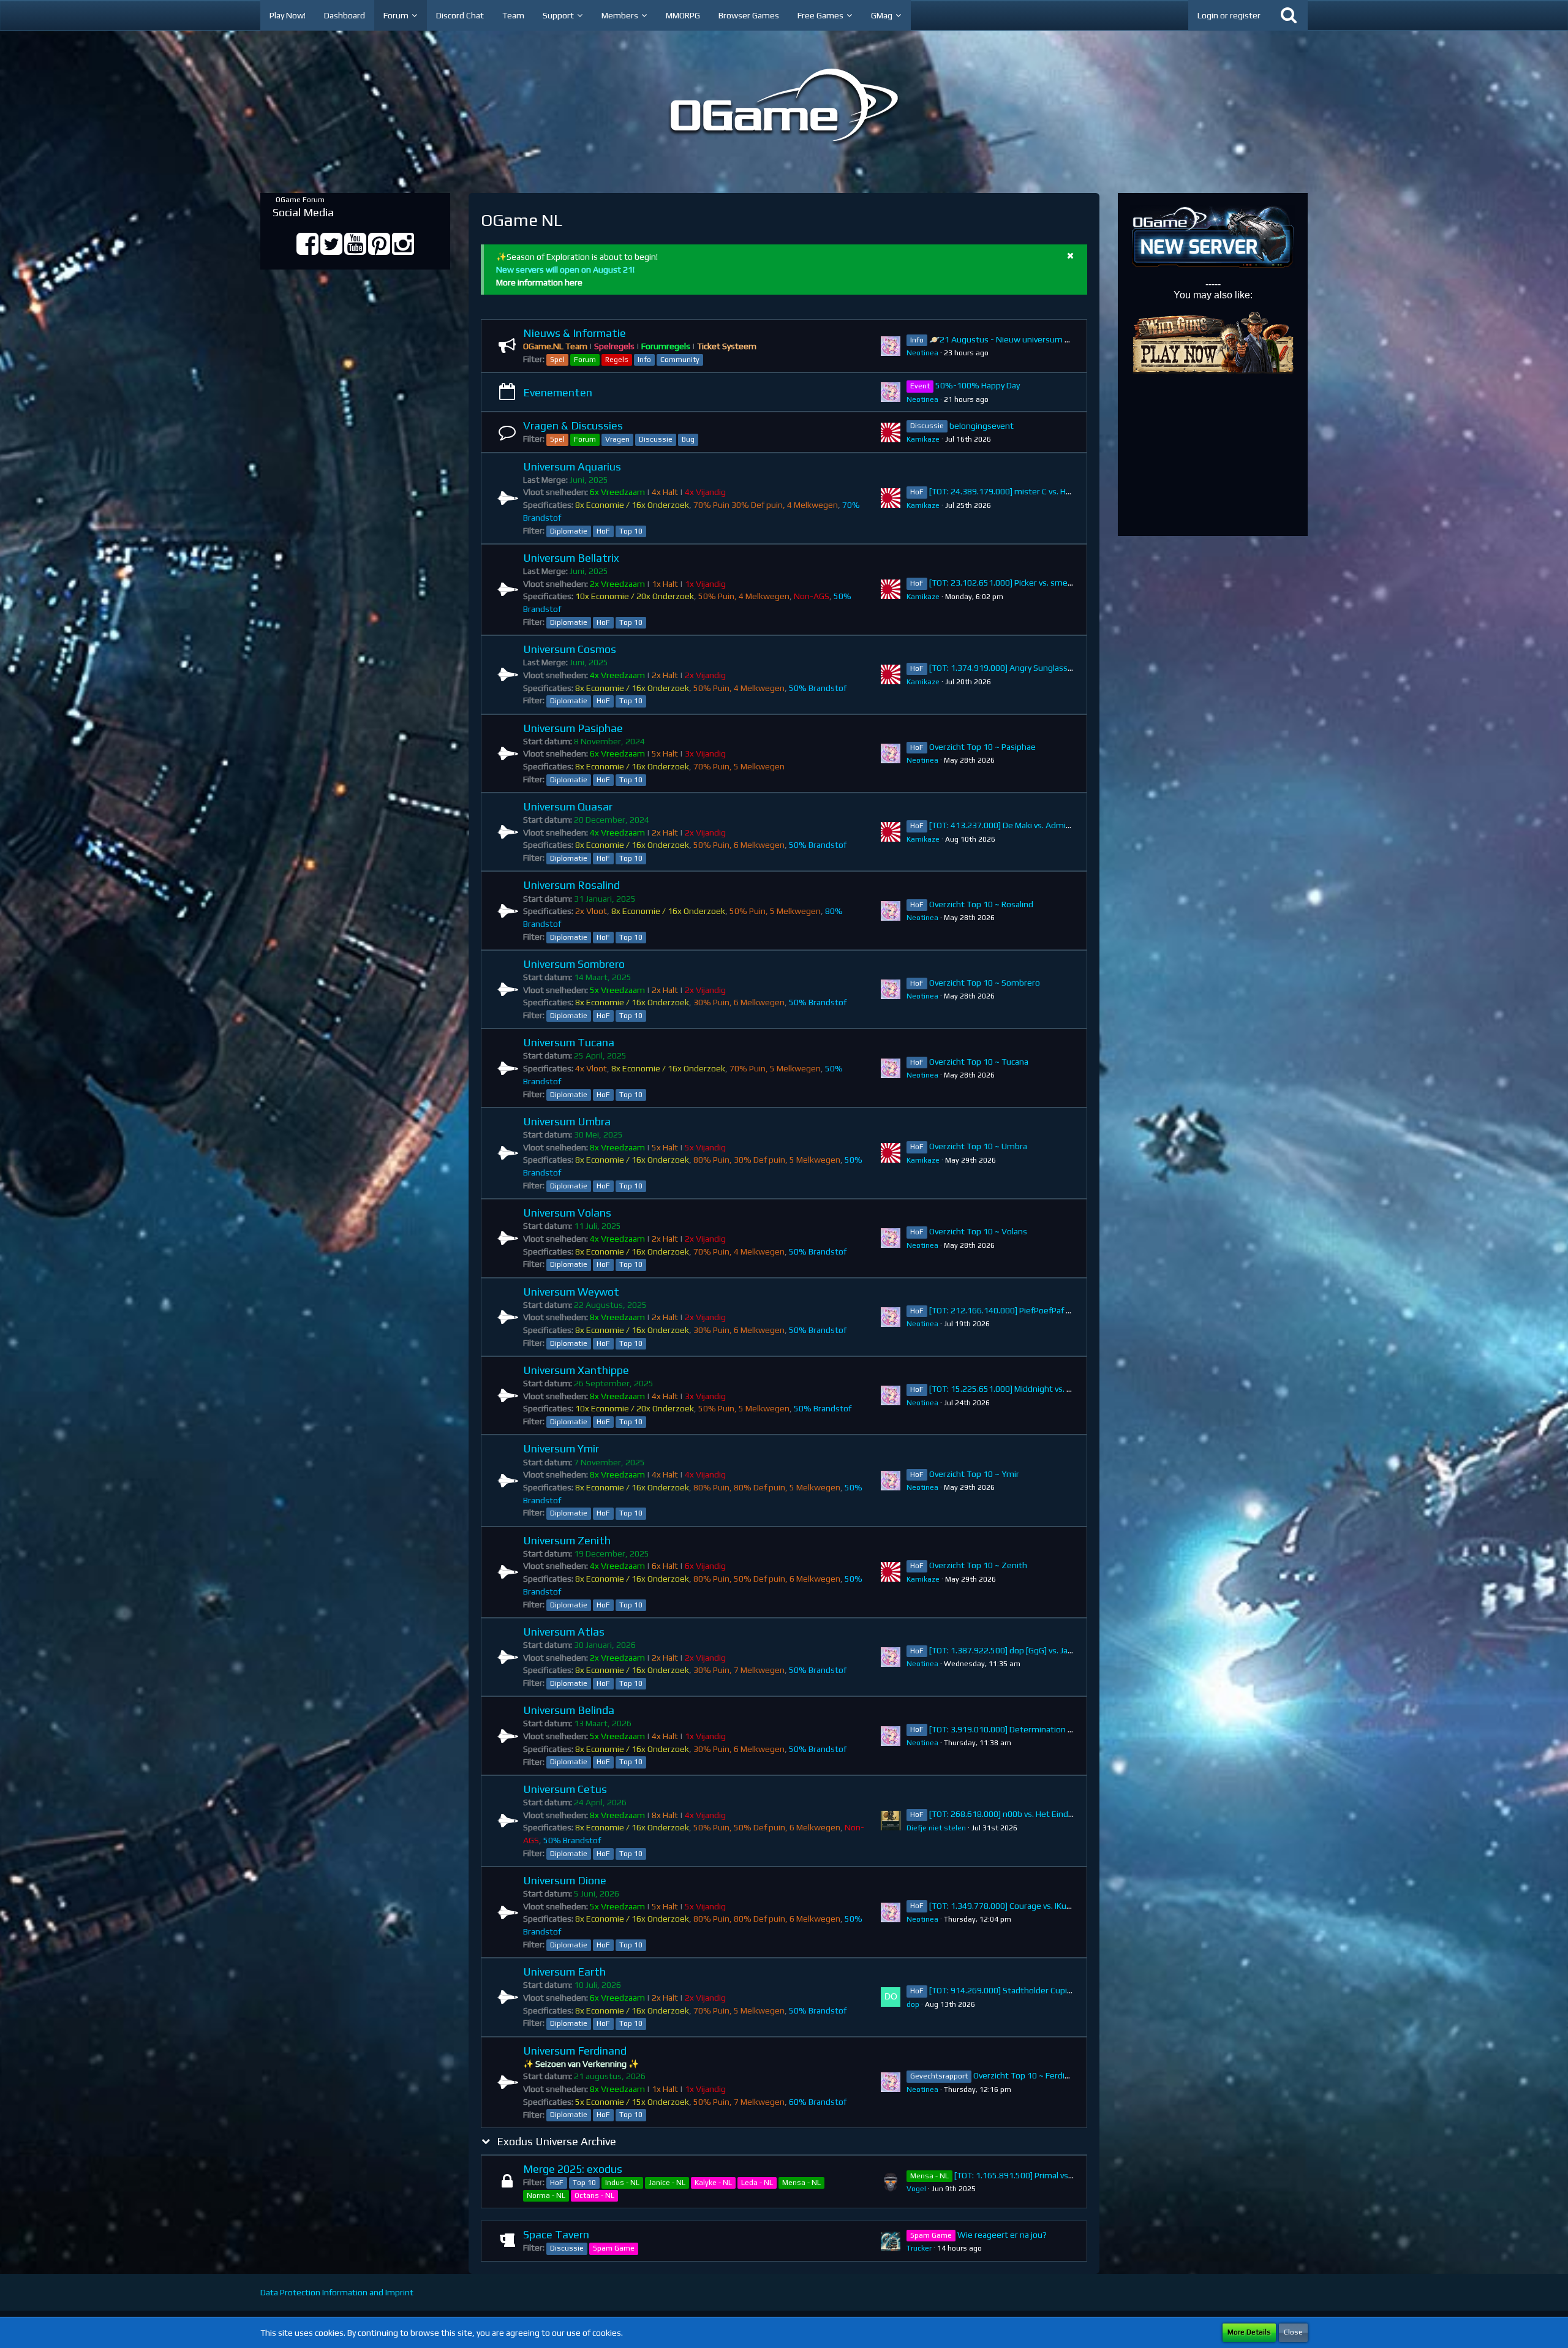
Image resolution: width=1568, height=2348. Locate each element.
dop (913, 2004)
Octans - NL (594, 2195)
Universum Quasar (568, 806)
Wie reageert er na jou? (1002, 2235)
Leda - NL (757, 2183)
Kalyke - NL (713, 2183)
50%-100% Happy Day (978, 385)
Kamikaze (923, 439)
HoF (603, 531)
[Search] (1289, 15)
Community (680, 360)
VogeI (916, 2189)
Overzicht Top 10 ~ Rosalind (981, 904)
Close (1293, 2332)
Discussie (656, 439)
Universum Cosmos (570, 649)
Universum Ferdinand (575, 2051)
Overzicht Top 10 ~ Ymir (974, 1474)
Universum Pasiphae (573, 728)
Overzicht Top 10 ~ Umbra (978, 1146)
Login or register (1229, 15)
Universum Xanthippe (576, 1370)
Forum (585, 360)
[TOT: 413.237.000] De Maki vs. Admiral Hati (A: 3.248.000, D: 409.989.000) (1069, 825)
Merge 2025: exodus (573, 2169)
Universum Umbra (567, 1121)
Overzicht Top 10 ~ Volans (978, 1231)
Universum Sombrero (574, 964)
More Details (1249, 2332)
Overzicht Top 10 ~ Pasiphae (982, 747)
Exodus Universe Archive (556, 2141)
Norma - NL (546, 2195)
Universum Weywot (571, 1292)
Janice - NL (667, 2183)
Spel (557, 360)
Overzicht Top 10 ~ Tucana (979, 1062)
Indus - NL (622, 2183)
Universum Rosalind (571, 885)
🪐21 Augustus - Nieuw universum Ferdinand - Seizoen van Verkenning (1065, 339)
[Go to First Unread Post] (891, 346)
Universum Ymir (561, 1448)
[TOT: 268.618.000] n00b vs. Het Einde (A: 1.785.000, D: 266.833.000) (1059, 1814)
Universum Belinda (569, 1710)
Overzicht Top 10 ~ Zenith (978, 1565)
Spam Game (614, 2248)
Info (644, 360)
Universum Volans (567, 1213)
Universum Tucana (569, 1042)
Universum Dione (565, 1880)
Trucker (919, 2248)
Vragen (617, 439)
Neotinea (922, 353)
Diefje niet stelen (936, 1828)
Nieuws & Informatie (575, 333)
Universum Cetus (565, 1789)
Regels (617, 360)
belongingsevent (982, 426)
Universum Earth (564, 1972)
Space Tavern (556, 2234)
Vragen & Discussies (573, 425)
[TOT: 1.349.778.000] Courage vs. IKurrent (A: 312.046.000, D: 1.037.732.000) (1074, 1906)
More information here (539, 282)
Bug (688, 439)
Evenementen (558, 392)
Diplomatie (569, 531)
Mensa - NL (801, 2183)
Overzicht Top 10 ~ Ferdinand (1028, 2075)
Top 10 (631, 531)
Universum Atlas (564, 1632)
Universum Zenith (567, 1540)
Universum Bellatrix (571, 558)
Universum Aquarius (572, 466)
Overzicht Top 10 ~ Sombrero (985, 983)
